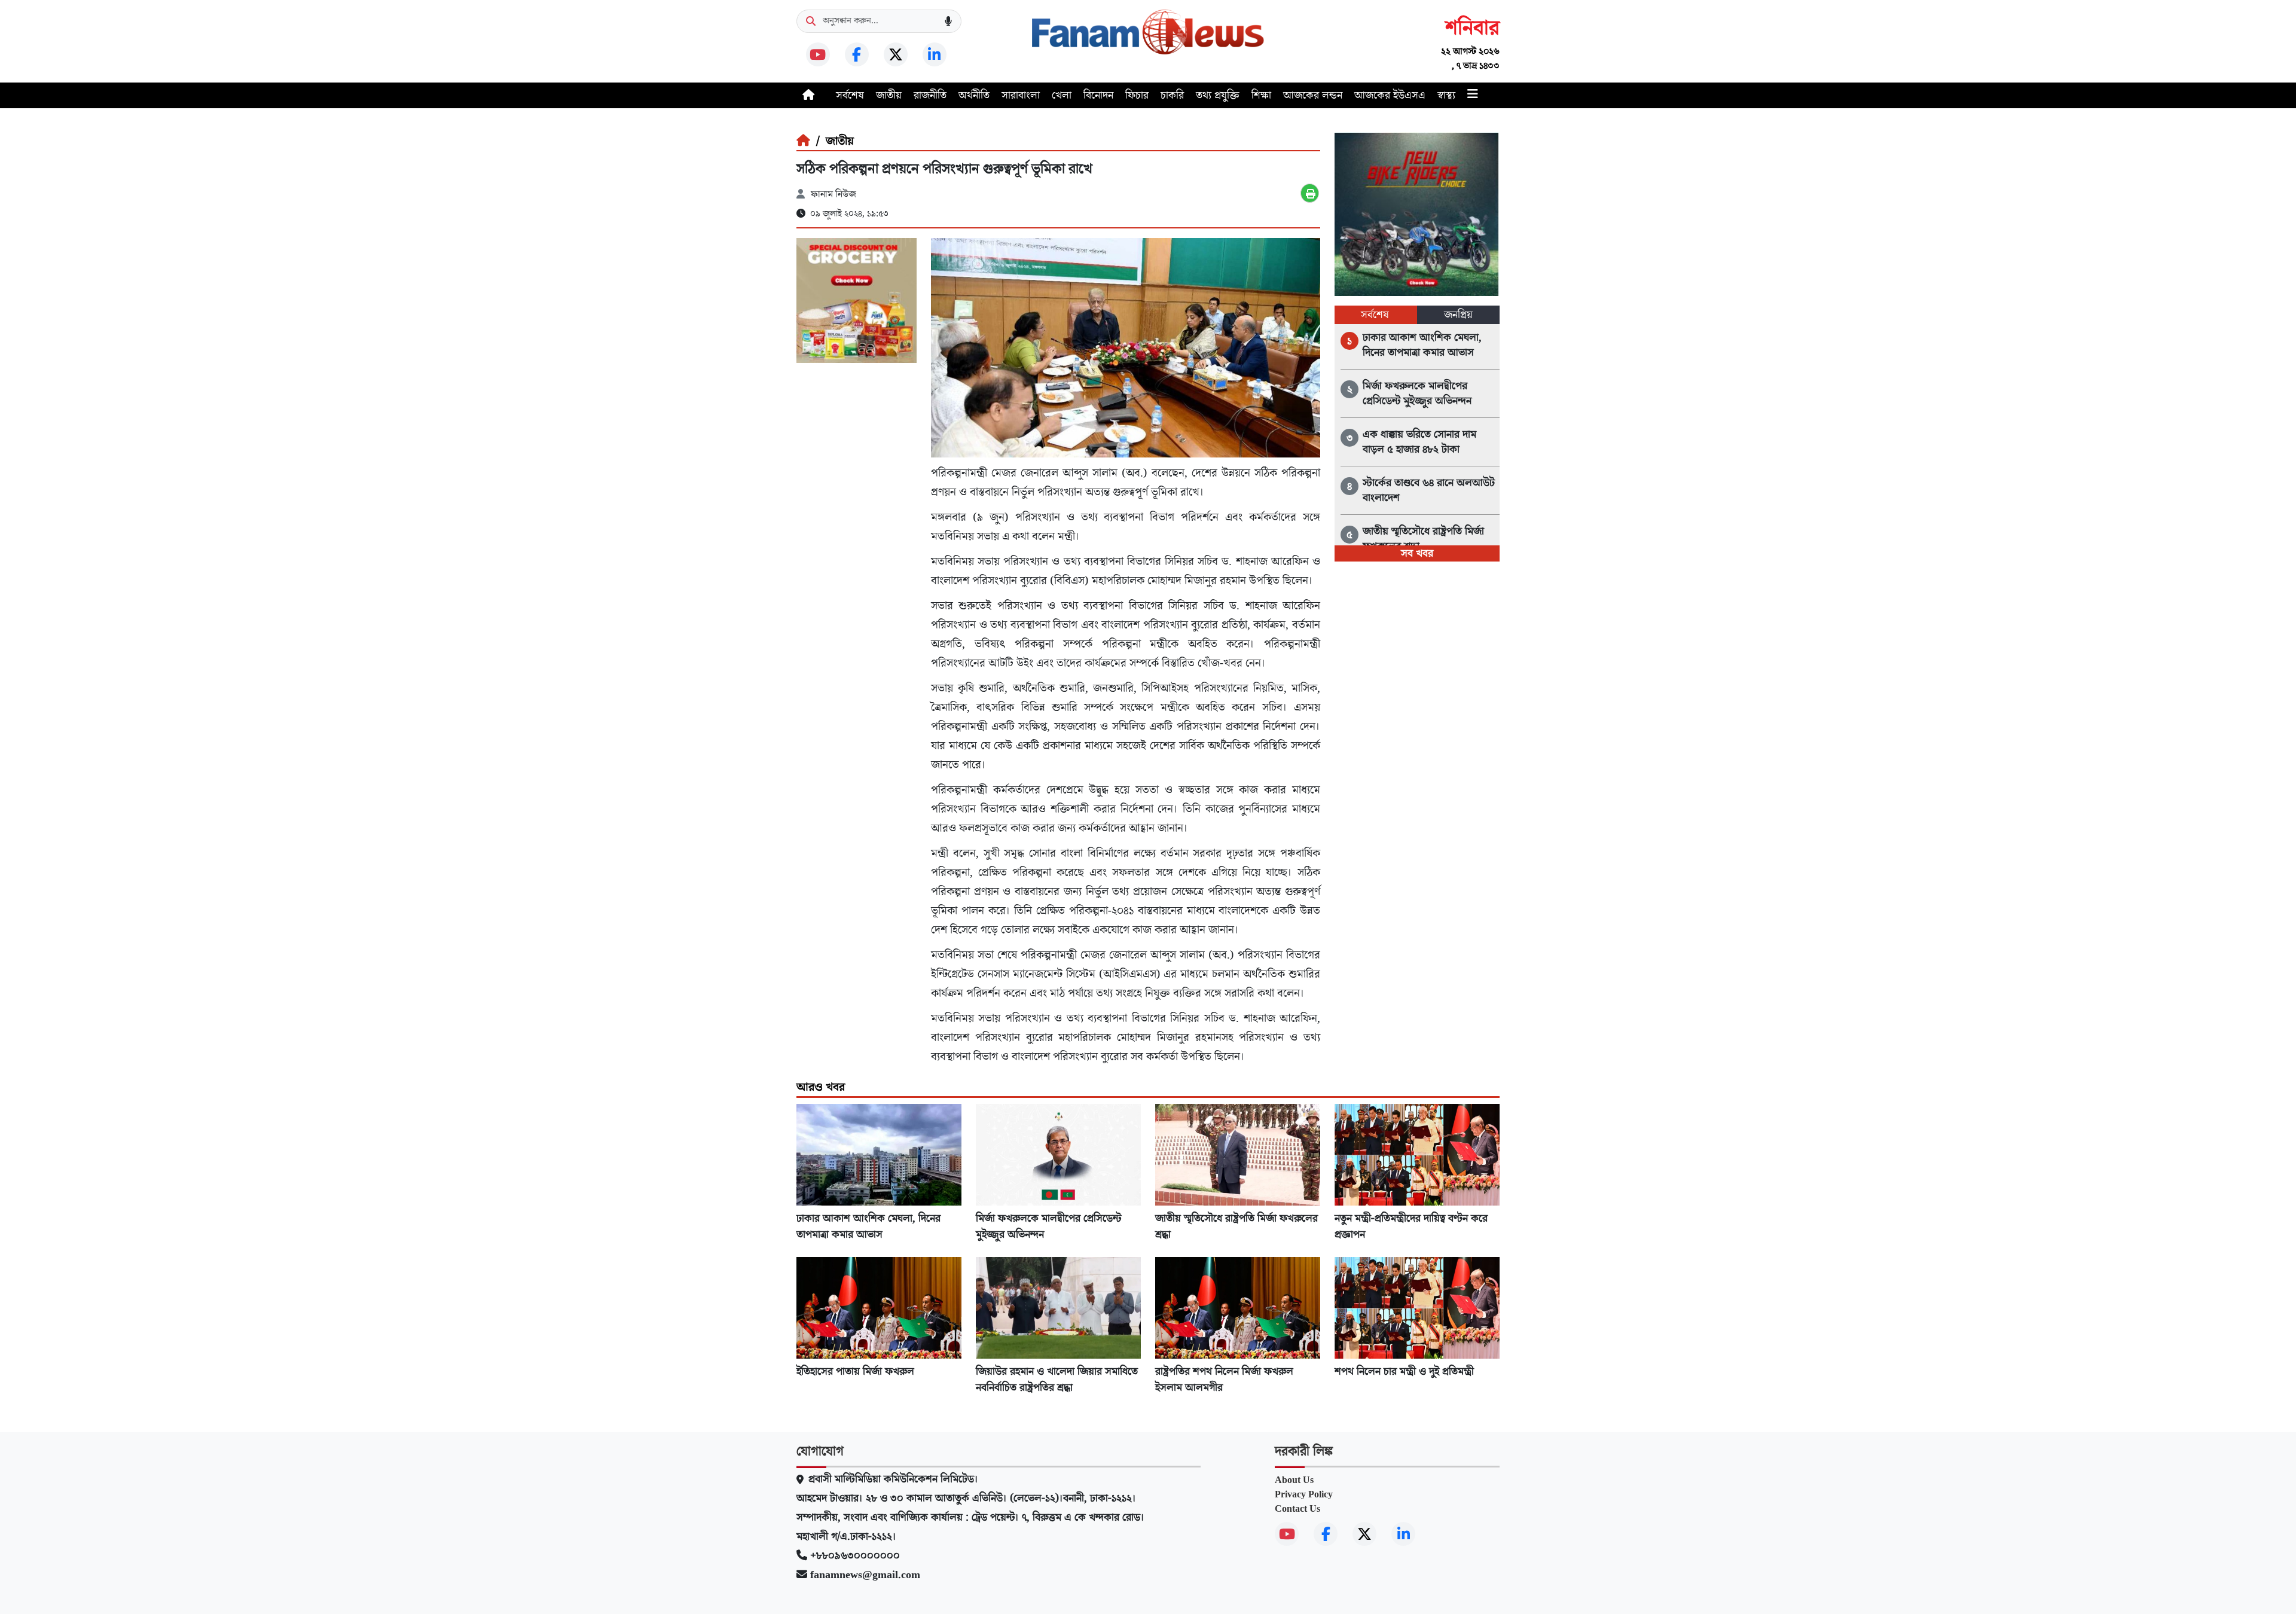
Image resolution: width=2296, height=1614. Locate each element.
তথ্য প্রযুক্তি (1218, 95)
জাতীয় (889, 95)
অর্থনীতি (974, 95)
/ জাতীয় (832, 141)
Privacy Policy (1304, 1494)
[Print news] (1310, 193)
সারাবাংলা (1021, 95)
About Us (1294, 1480)
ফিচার (1137, 95)
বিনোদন (1098, 95)
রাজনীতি (930, 95)
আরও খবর (821, 1087)
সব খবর (1417, 553)
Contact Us (1297, 1509)
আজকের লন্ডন (1313, 95)
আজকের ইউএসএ (1390, 95)
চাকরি (1172, 95)
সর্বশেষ (850, 95)
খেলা (1062, 95)
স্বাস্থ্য (1446, 95)
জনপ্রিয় (1458, 315)
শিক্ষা (1261, 95)
